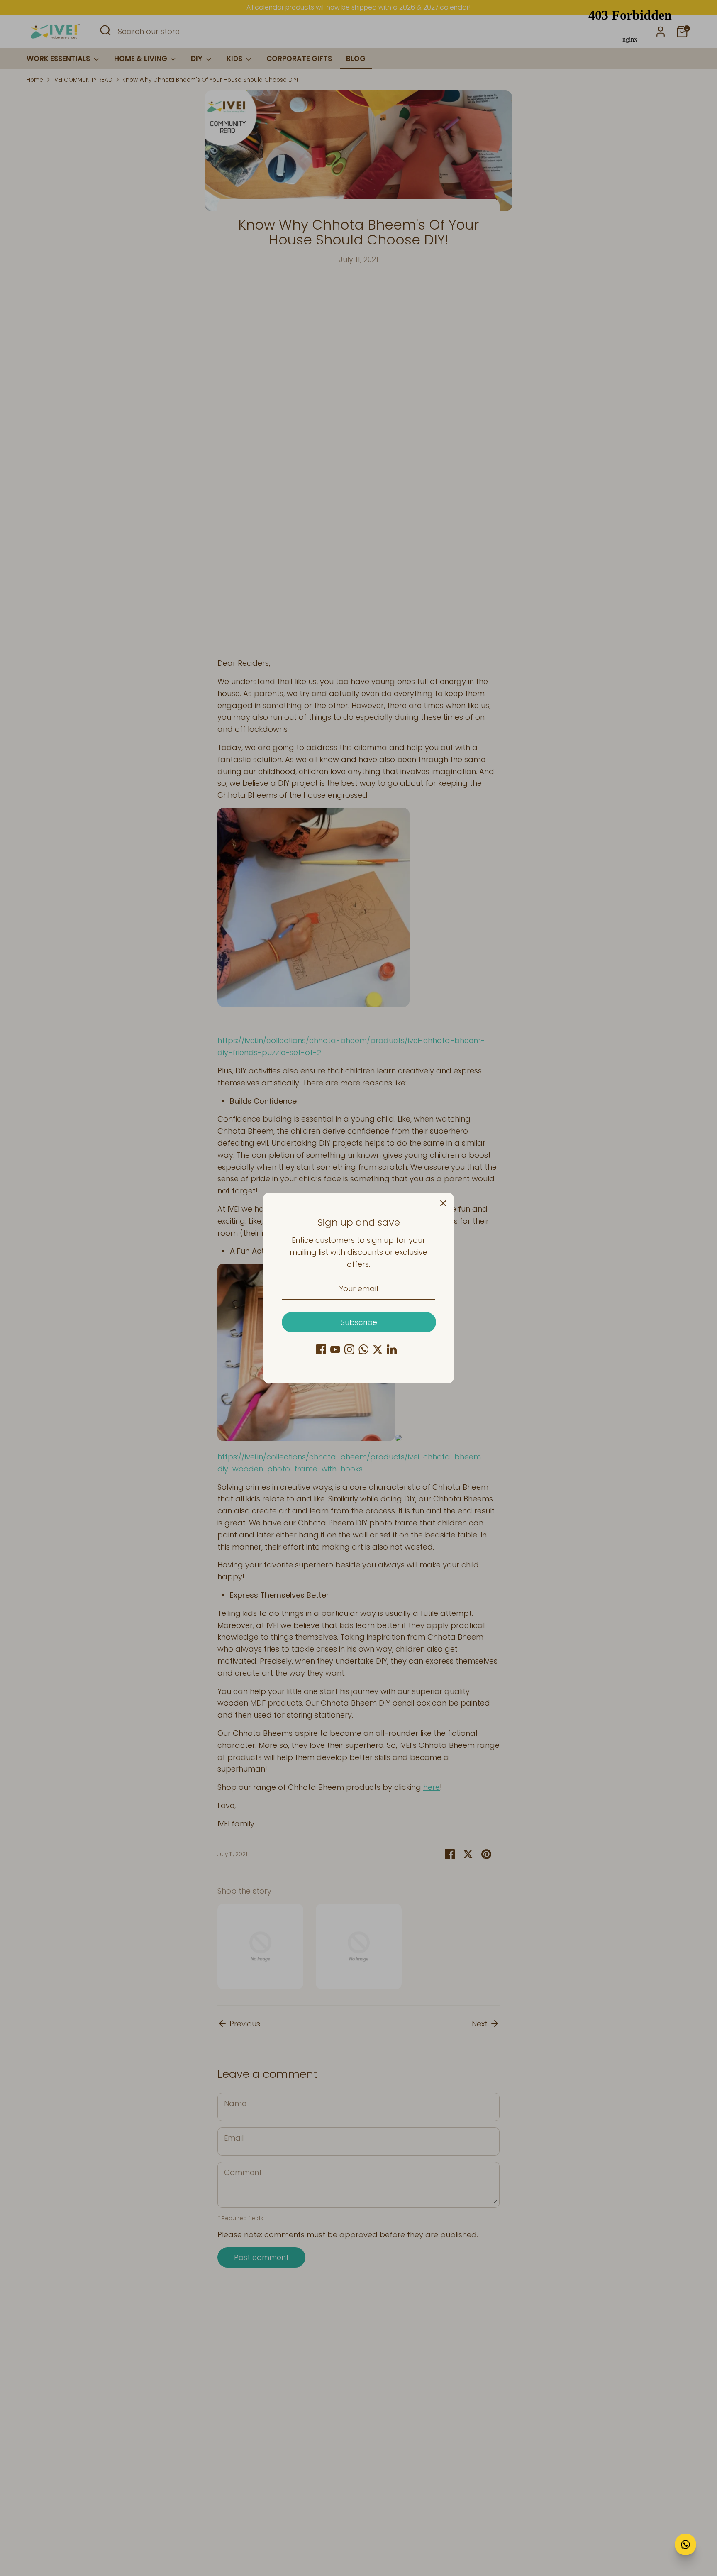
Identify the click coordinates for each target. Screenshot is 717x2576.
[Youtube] (335, 1349)
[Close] (443, 1203)
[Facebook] (321, 1349)
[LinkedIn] (392, 1349)
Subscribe (359, 1322)
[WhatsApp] (363, 1349)
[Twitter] (378, 1349)
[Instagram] (349, 1349)
